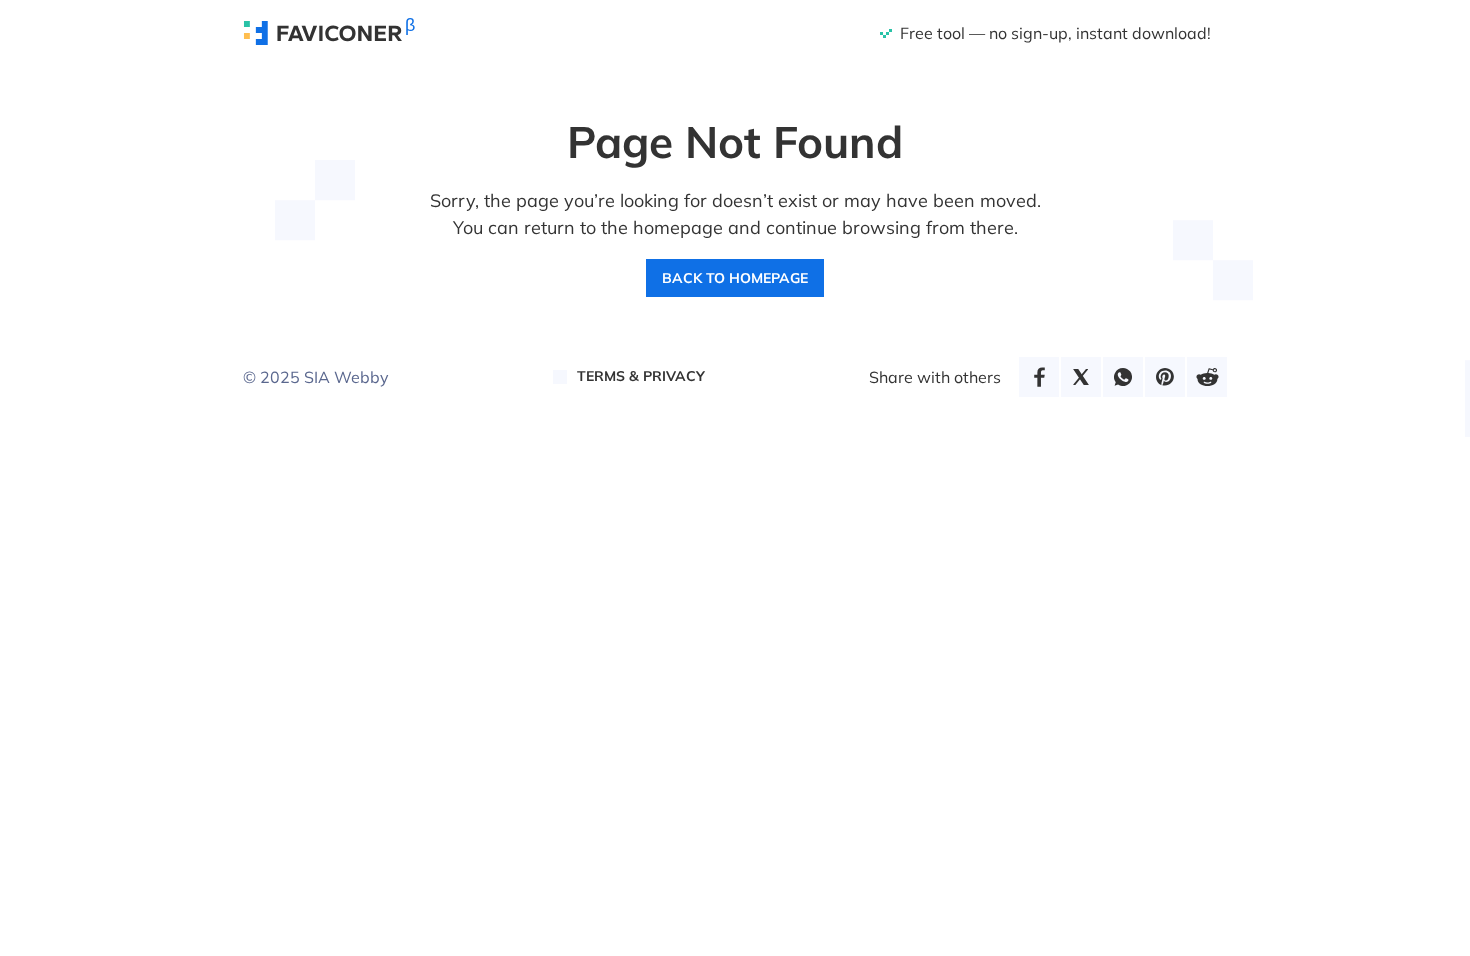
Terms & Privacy (641, 376)
